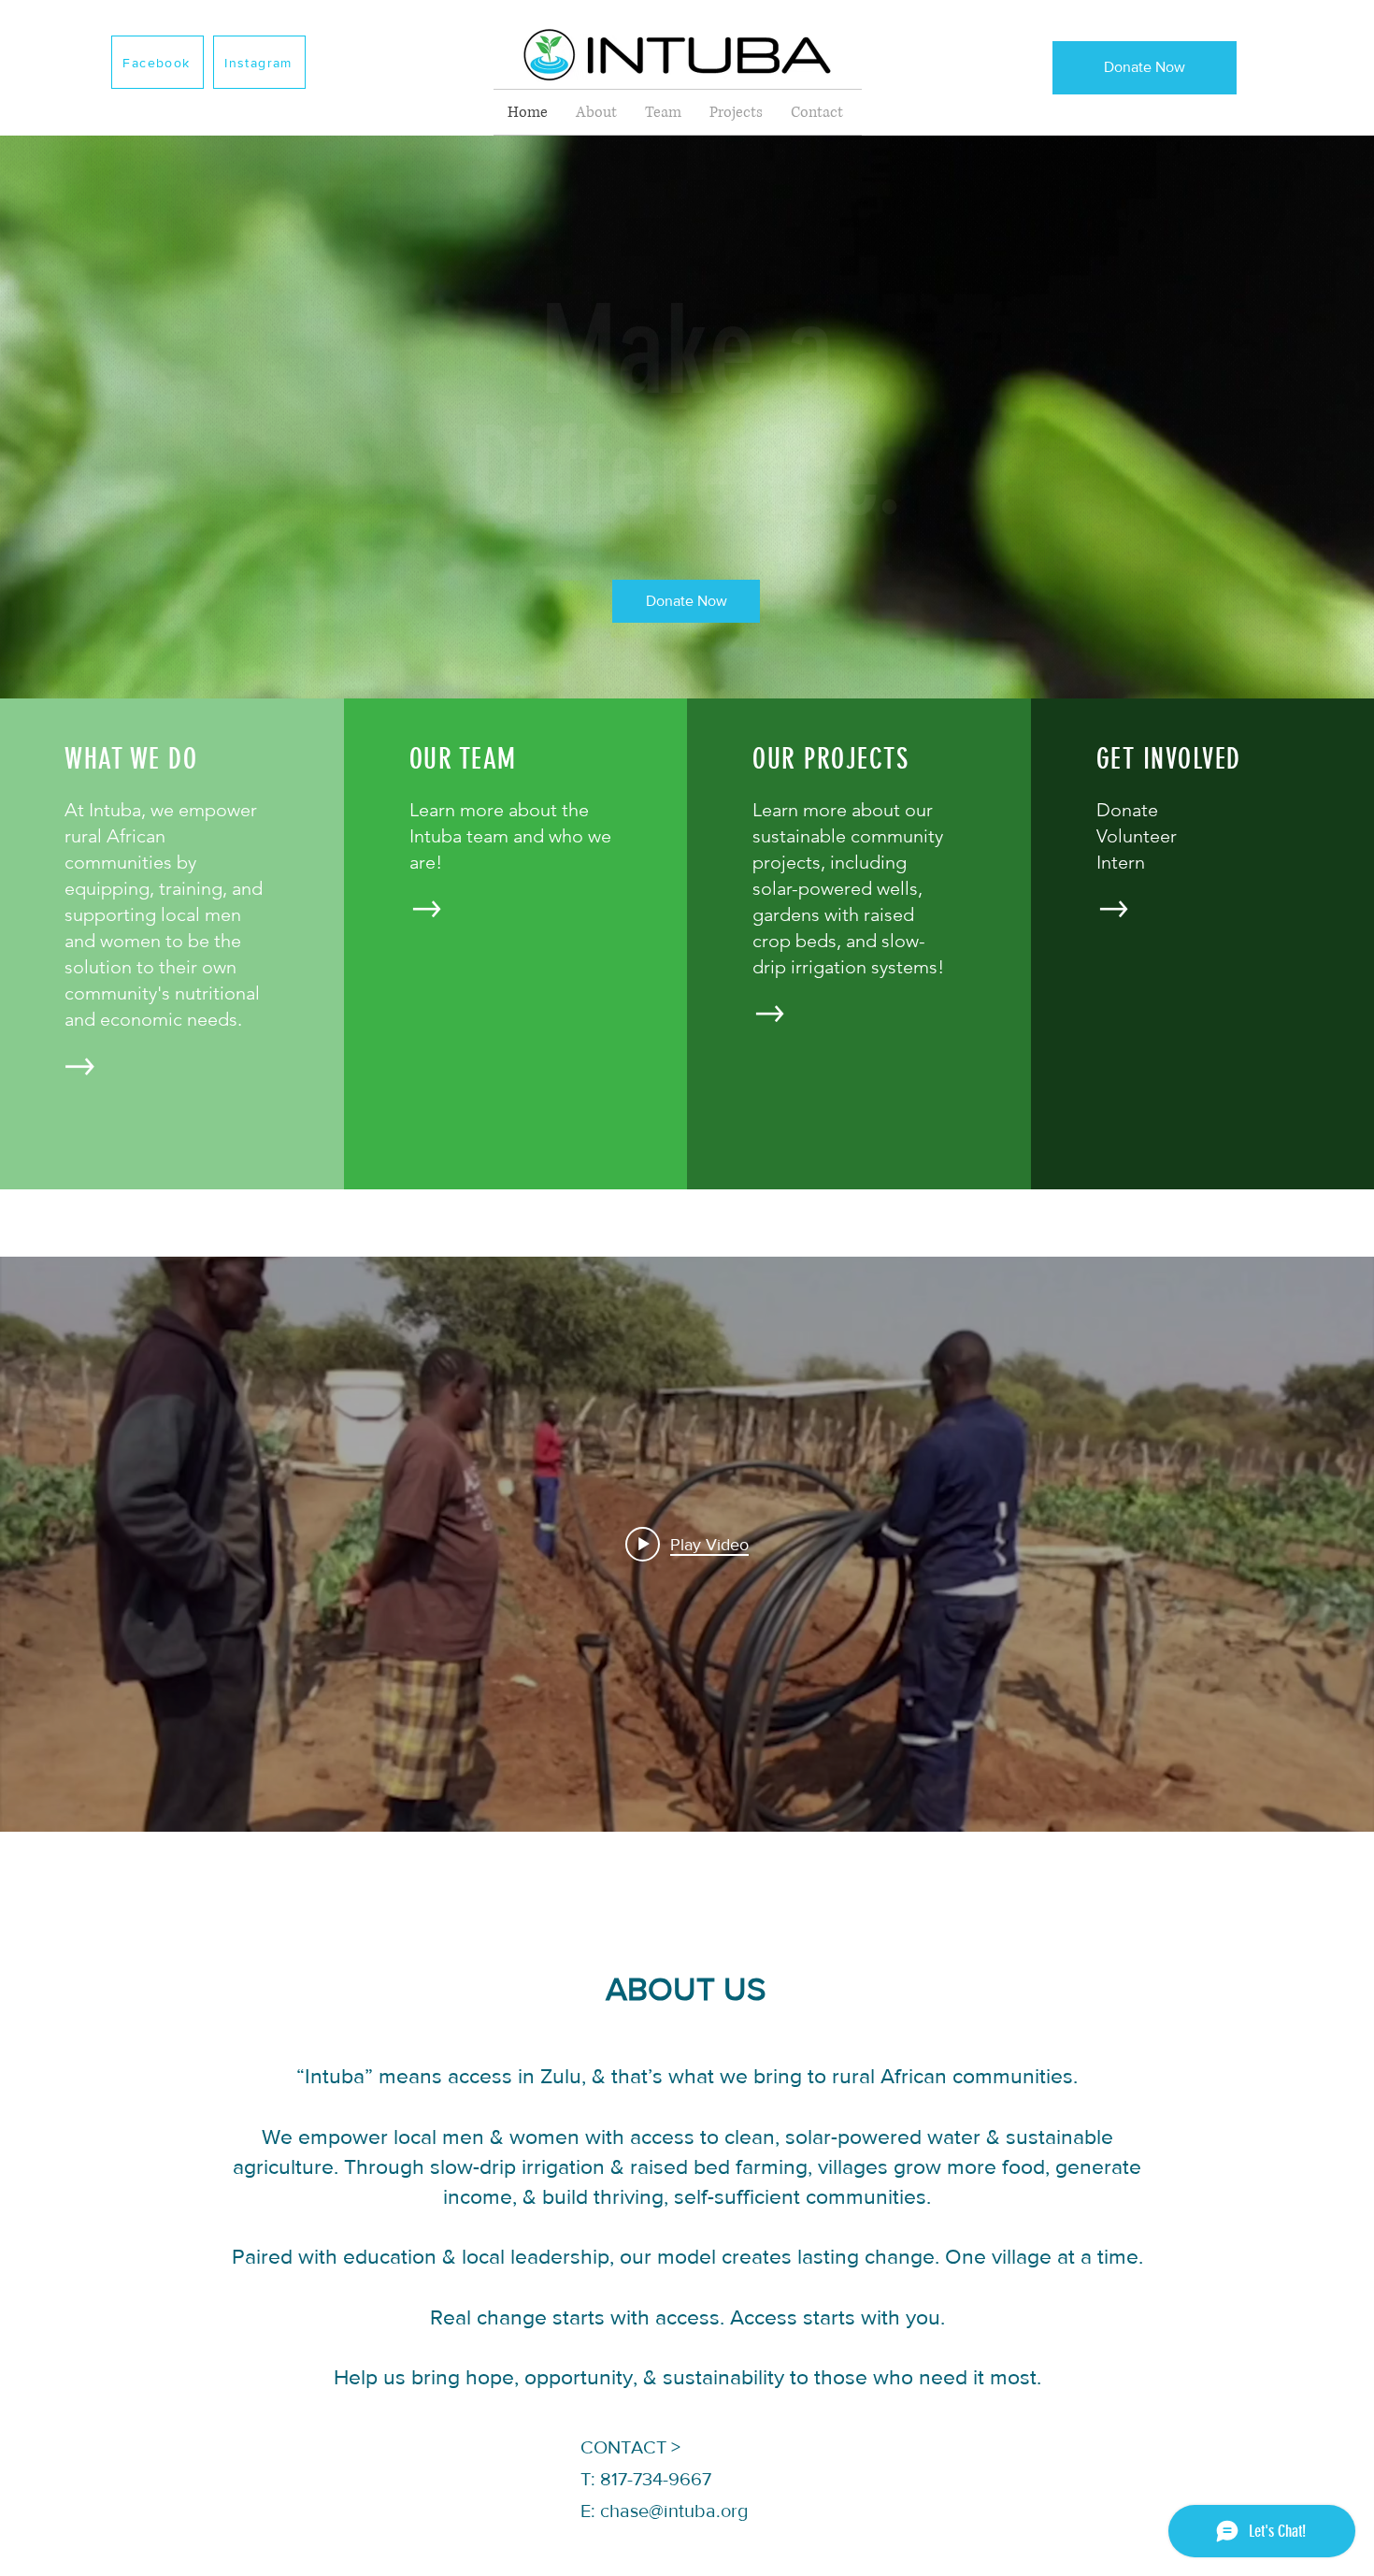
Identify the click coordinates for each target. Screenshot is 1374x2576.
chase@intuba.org (674, 2511)
